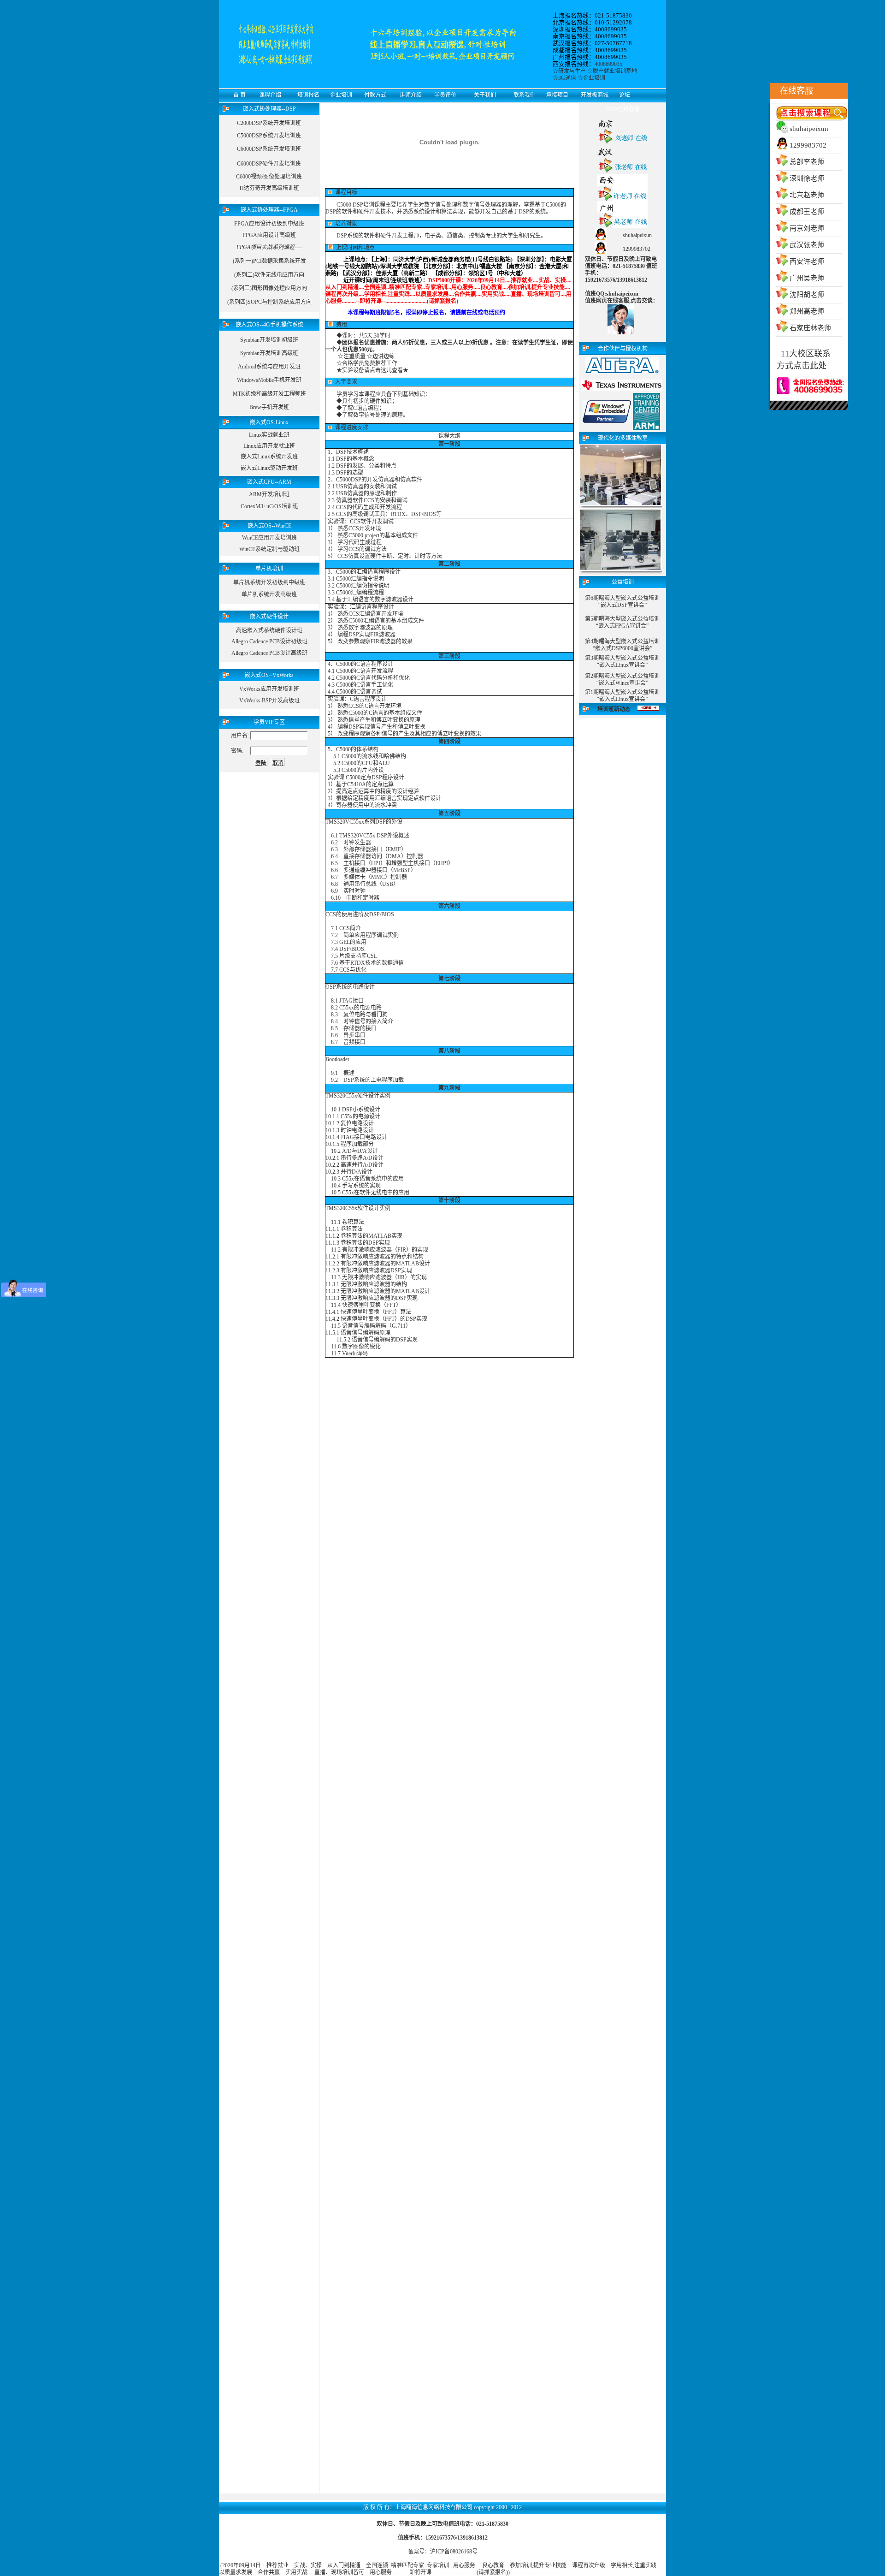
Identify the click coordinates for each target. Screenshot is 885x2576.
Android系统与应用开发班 (269, 367)
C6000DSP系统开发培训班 (269, 149)
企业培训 (594, 78)
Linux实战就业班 (269, 435)
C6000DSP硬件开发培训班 (269, 164)
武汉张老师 (807, 245)
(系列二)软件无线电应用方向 (269, 275)
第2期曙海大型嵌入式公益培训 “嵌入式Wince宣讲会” (622, 680)
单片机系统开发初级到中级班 (269, 582)
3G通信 (567, 78)
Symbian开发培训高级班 (269, 353)
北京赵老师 (807, 195)
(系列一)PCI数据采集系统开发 (269, 261)
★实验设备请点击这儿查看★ (372, 370)
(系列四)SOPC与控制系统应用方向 (269, 302)
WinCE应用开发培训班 (269, 538)
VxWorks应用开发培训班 (269, 689)
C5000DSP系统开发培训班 (269, 136)
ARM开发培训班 (269, 494)
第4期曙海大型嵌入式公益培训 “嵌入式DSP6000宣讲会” (622, 645)
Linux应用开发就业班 (269, 446)
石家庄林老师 (810, 328)
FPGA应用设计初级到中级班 (269, 224)
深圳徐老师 (807, 178)
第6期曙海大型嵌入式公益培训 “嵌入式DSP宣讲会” (622, 602)
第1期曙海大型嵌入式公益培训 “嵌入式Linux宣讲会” (622, 696)
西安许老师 (807, 261)
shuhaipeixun (809, 129)
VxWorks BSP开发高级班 (269, 700)
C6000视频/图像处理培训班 (269, 177)
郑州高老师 (807, 311)
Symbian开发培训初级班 (269, 340)
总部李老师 (807, 162)
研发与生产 (572, 71)
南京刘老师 (807, 228)
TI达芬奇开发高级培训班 (269, 188)
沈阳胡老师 (807, 295)
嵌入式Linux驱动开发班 (269, 468)
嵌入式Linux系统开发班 (269, 457)
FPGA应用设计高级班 (269, 235)
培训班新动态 (614, 709)
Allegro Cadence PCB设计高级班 (269, 653)
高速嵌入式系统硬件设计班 (269, 630)
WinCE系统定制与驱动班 (269, 549)
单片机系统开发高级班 (269, 594)
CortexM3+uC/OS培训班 (269, 506)
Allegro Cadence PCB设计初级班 (269, 641)
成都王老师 (807, 212)
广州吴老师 (807, 278)
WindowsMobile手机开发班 (269, 380)
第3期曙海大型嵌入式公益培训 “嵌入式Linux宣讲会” (622, 662)
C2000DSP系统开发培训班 (269, 123)
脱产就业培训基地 (615, 71)
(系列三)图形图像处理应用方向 (269, 288)
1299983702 (808, 145)
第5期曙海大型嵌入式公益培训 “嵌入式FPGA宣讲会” (622, 622)
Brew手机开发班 (269, 407)
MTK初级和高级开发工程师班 (269, 394)
